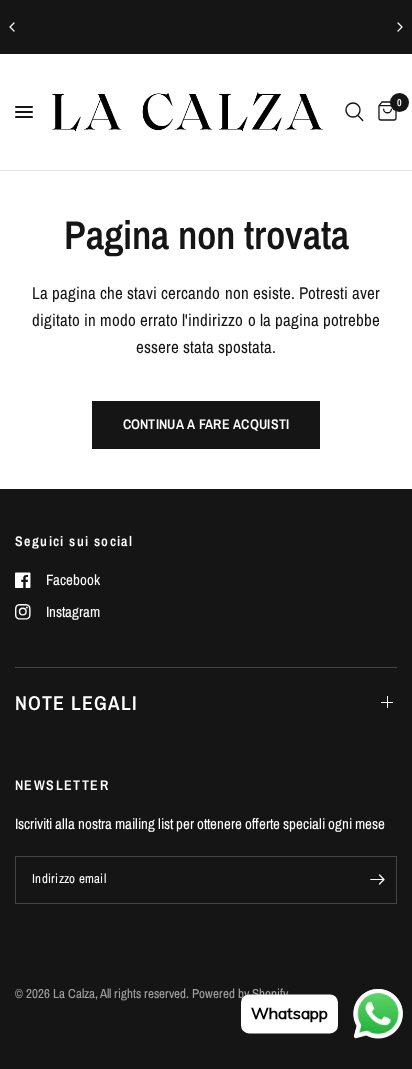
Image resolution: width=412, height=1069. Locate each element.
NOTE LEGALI (76, 702)
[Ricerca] (354, 112)
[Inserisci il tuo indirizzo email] (377, 880)
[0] (384, 112)
